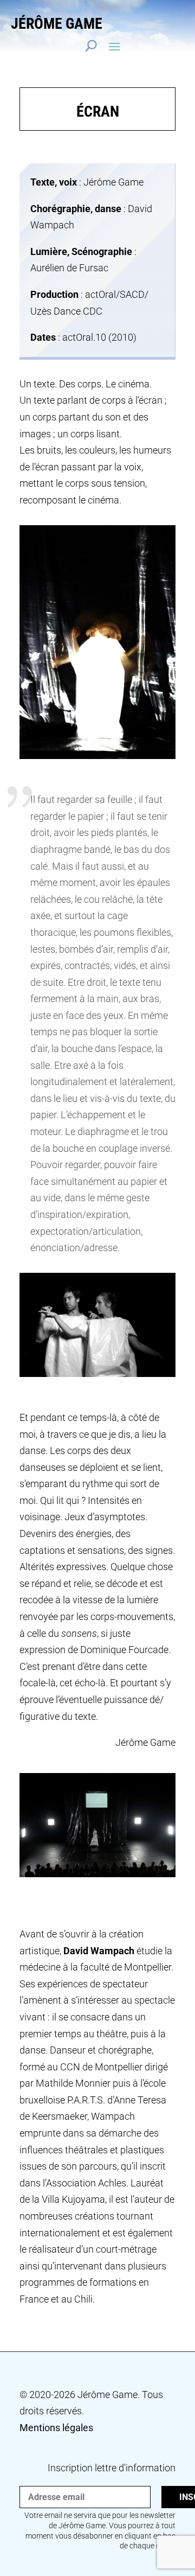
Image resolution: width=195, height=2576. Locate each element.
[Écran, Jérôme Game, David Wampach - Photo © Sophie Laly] (97, 759)
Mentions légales (56, 2428)
